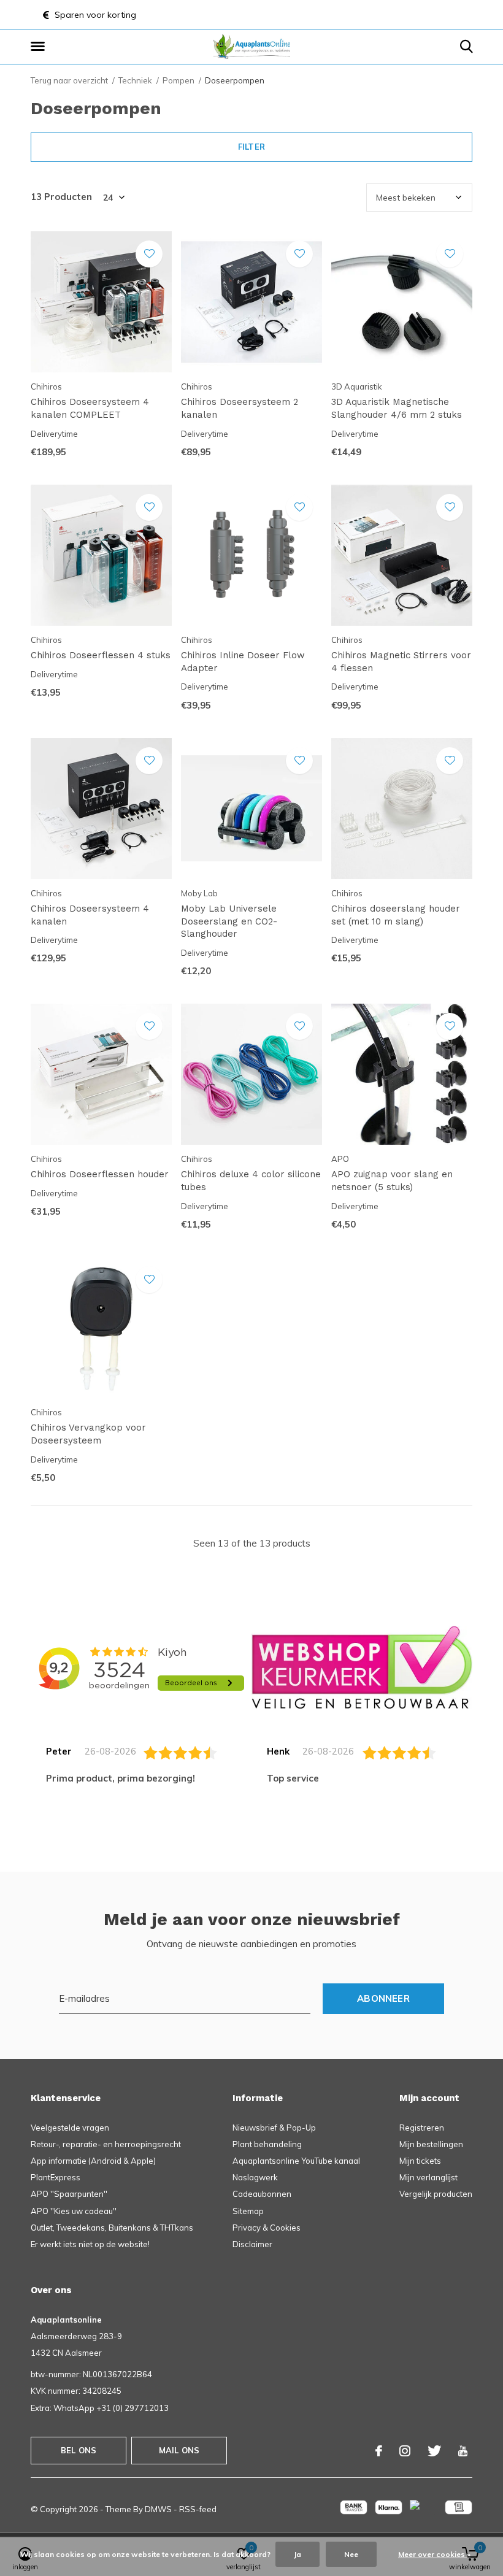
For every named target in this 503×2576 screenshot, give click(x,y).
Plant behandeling (267, 2144)
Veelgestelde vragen (70, 2128)
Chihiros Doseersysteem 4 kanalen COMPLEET (90, 408)
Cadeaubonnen (262, 2194)
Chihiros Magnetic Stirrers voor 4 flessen (401, 662)
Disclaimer (252, 2244)
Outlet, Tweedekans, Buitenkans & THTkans (112, 2228)
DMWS (158, 2509)
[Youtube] (463, 2451)
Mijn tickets (420, 2161)
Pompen (179, 80)
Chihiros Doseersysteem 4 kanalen (90, 915)
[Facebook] (379, 2451)
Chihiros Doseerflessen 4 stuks (101, 655)
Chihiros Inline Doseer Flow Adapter (243, 662)
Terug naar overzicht (69, 80)
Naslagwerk (255, 2177)
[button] (40, 47)
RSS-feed (198, 2509)
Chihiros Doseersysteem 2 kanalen (240, 408)
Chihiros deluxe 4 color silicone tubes (251, 1181)
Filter (251, 147)
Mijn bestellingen (431, 2144)
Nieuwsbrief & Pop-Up (274, 2128)
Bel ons (79, 2450)
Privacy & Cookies (267, 2228)
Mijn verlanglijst (428, 2177)
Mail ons (179, 2450)
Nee (351, 2554)
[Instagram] (405, 2451)
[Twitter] (434, 2451)
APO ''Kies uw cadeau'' (74, 2211)
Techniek (135, 80)
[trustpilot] (362, 1667)
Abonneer (383, 1998)
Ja (298, 2554)
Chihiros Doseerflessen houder (100, 1174)
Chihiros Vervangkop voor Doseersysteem (88, 1434)
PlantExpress (56, 2177)
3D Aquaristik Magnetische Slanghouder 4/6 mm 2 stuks (397, 408)
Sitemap (248, 2211)
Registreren (422, 2128)
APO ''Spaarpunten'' (69, 2194)
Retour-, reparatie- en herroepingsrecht (106, 2144)
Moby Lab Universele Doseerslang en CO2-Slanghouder (229, 921)
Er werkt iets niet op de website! (90, 2244)
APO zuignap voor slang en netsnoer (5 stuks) (392, 1181)
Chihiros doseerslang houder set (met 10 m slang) (396, 915)
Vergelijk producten (436, 2194)
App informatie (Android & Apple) (93, 2161)
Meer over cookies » (434, 2554)
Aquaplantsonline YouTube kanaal (296, 2161)
